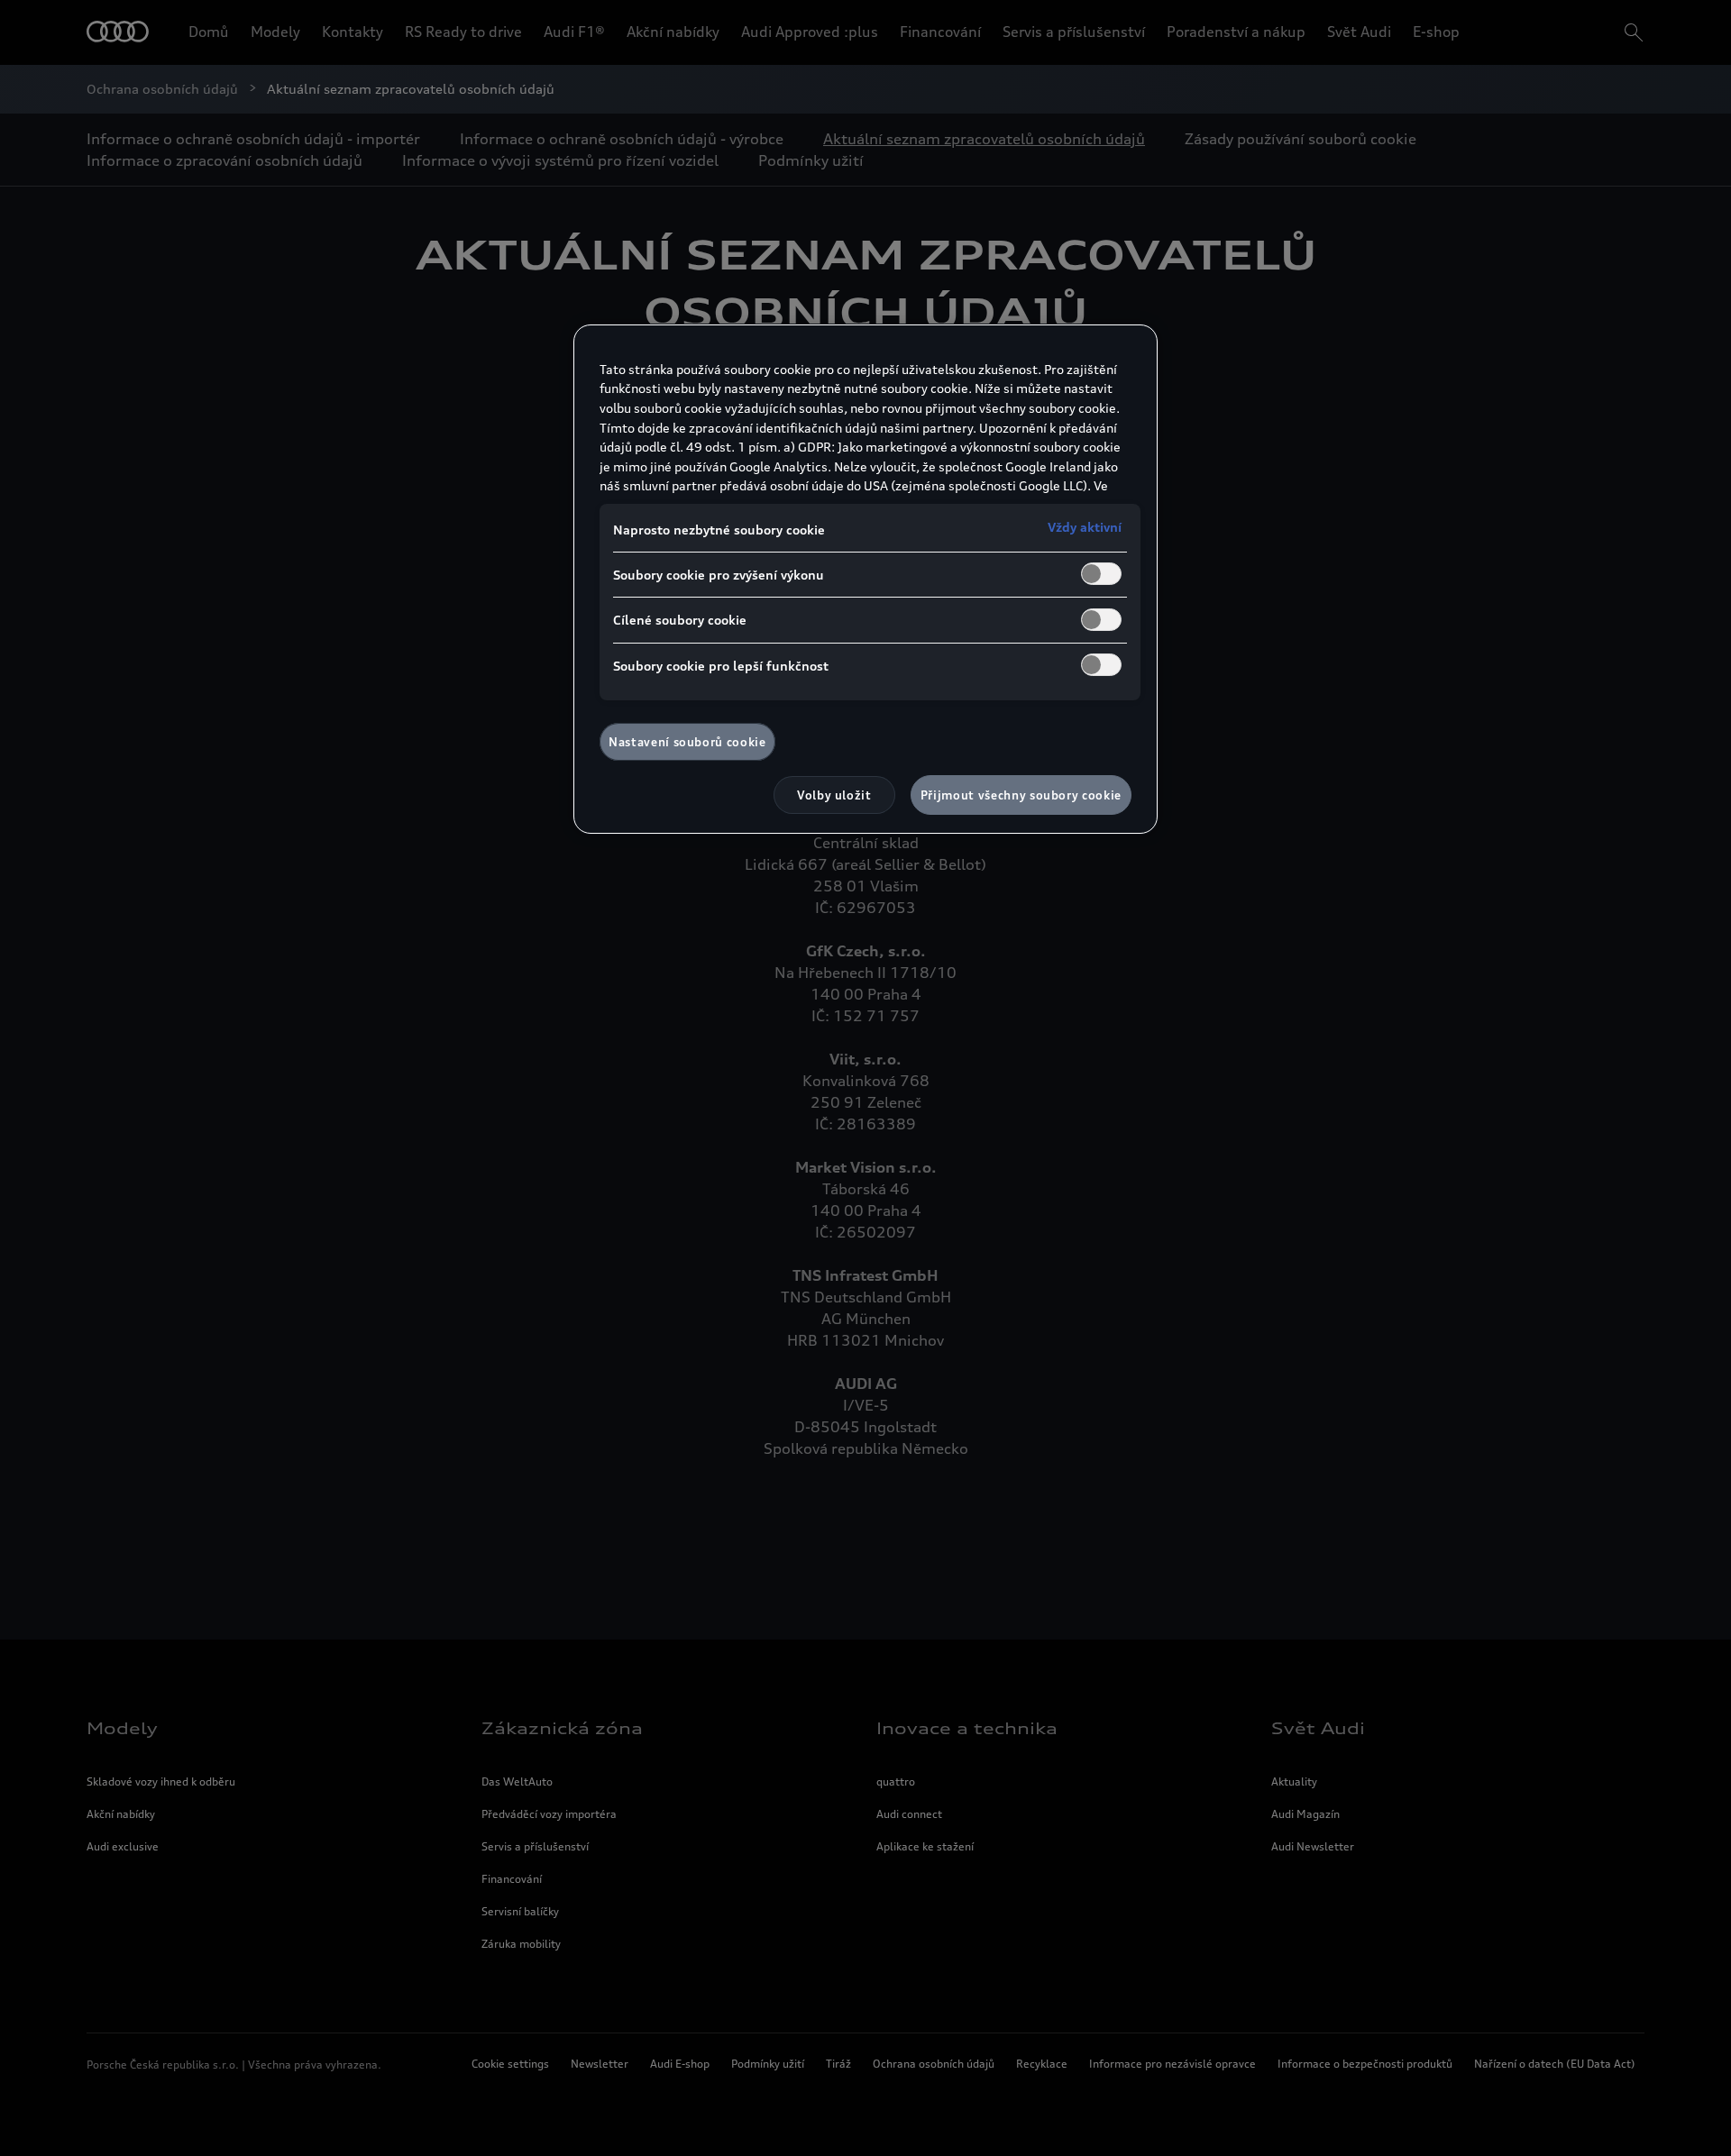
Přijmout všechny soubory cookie (1021, 795)
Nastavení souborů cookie (687, 742)
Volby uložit (834, 795)
